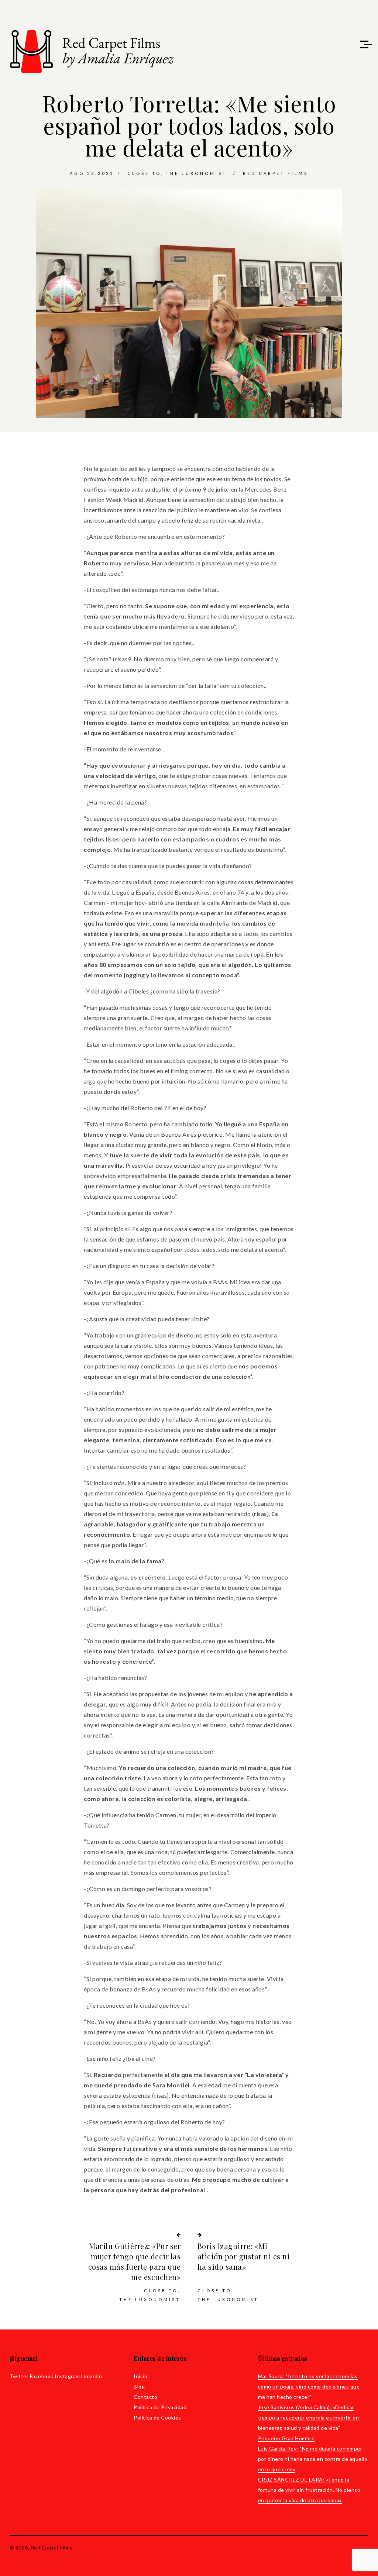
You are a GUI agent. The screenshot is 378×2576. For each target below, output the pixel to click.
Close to (144, 173)
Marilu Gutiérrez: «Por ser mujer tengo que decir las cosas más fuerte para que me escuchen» (134, 2261)
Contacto (145, 2397)
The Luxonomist (196, 173)
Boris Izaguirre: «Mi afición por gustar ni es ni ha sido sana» (244, 2256)
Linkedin (92, 2376)
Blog (139, 2386)
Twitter (19, 2376)
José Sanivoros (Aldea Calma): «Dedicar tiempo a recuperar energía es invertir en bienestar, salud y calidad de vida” (309, 2417)
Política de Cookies (157, 2417)
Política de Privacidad (160, 2407)
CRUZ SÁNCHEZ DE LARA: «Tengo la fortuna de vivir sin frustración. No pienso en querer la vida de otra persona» (309, 2490)
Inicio (140, 2376)
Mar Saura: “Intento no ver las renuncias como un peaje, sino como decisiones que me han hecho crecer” (309, 2386)
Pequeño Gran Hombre (286, 2438)
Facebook (42, 2376)
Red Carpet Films (276, 173)
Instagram (67, 2376)
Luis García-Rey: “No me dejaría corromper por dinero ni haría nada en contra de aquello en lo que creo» (313, 2459)
